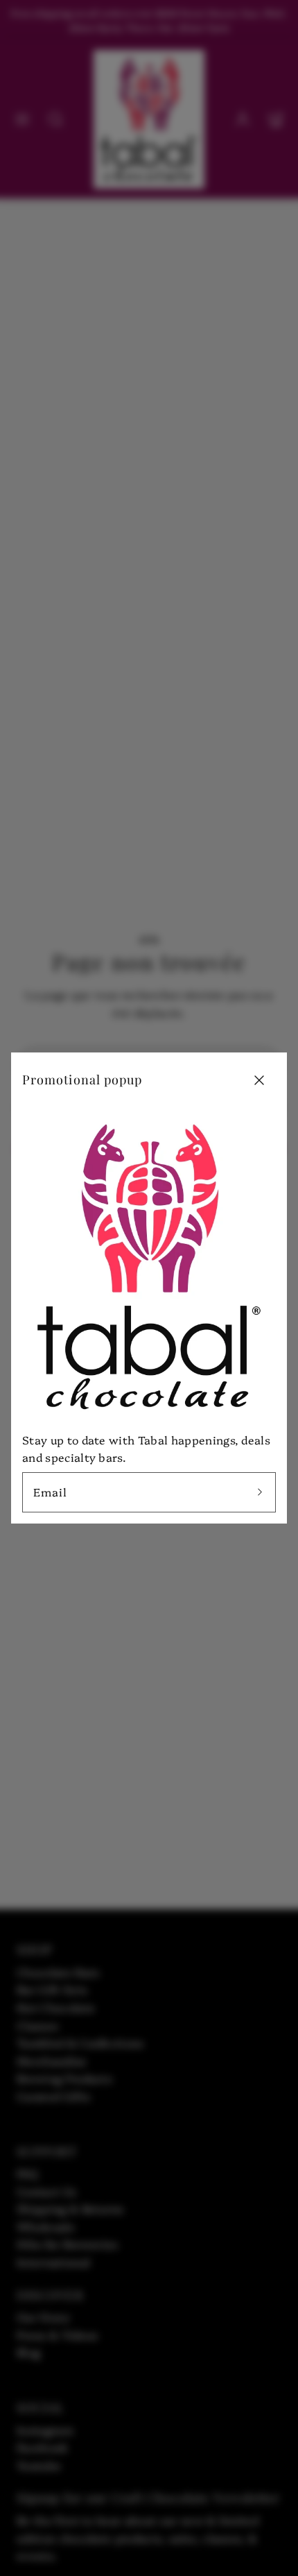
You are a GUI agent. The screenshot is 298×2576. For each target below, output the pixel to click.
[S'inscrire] (260, 1492)
